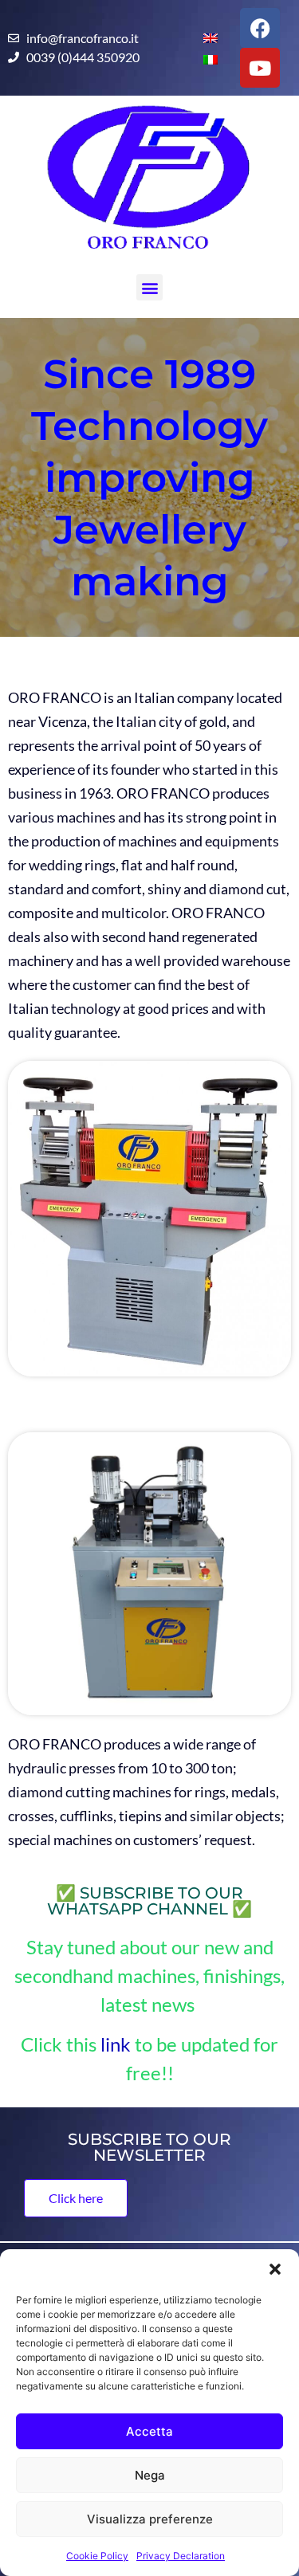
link (116, 2044)
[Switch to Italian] (204, 59)
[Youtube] (260, 68)
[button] (275, 2269)
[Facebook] (260, 28)
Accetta (149, 2431)
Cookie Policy (97, 2556)
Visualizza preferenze (150, 2519)
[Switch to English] (204, 37)
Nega (150, 2475)
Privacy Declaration (181, 2556)
